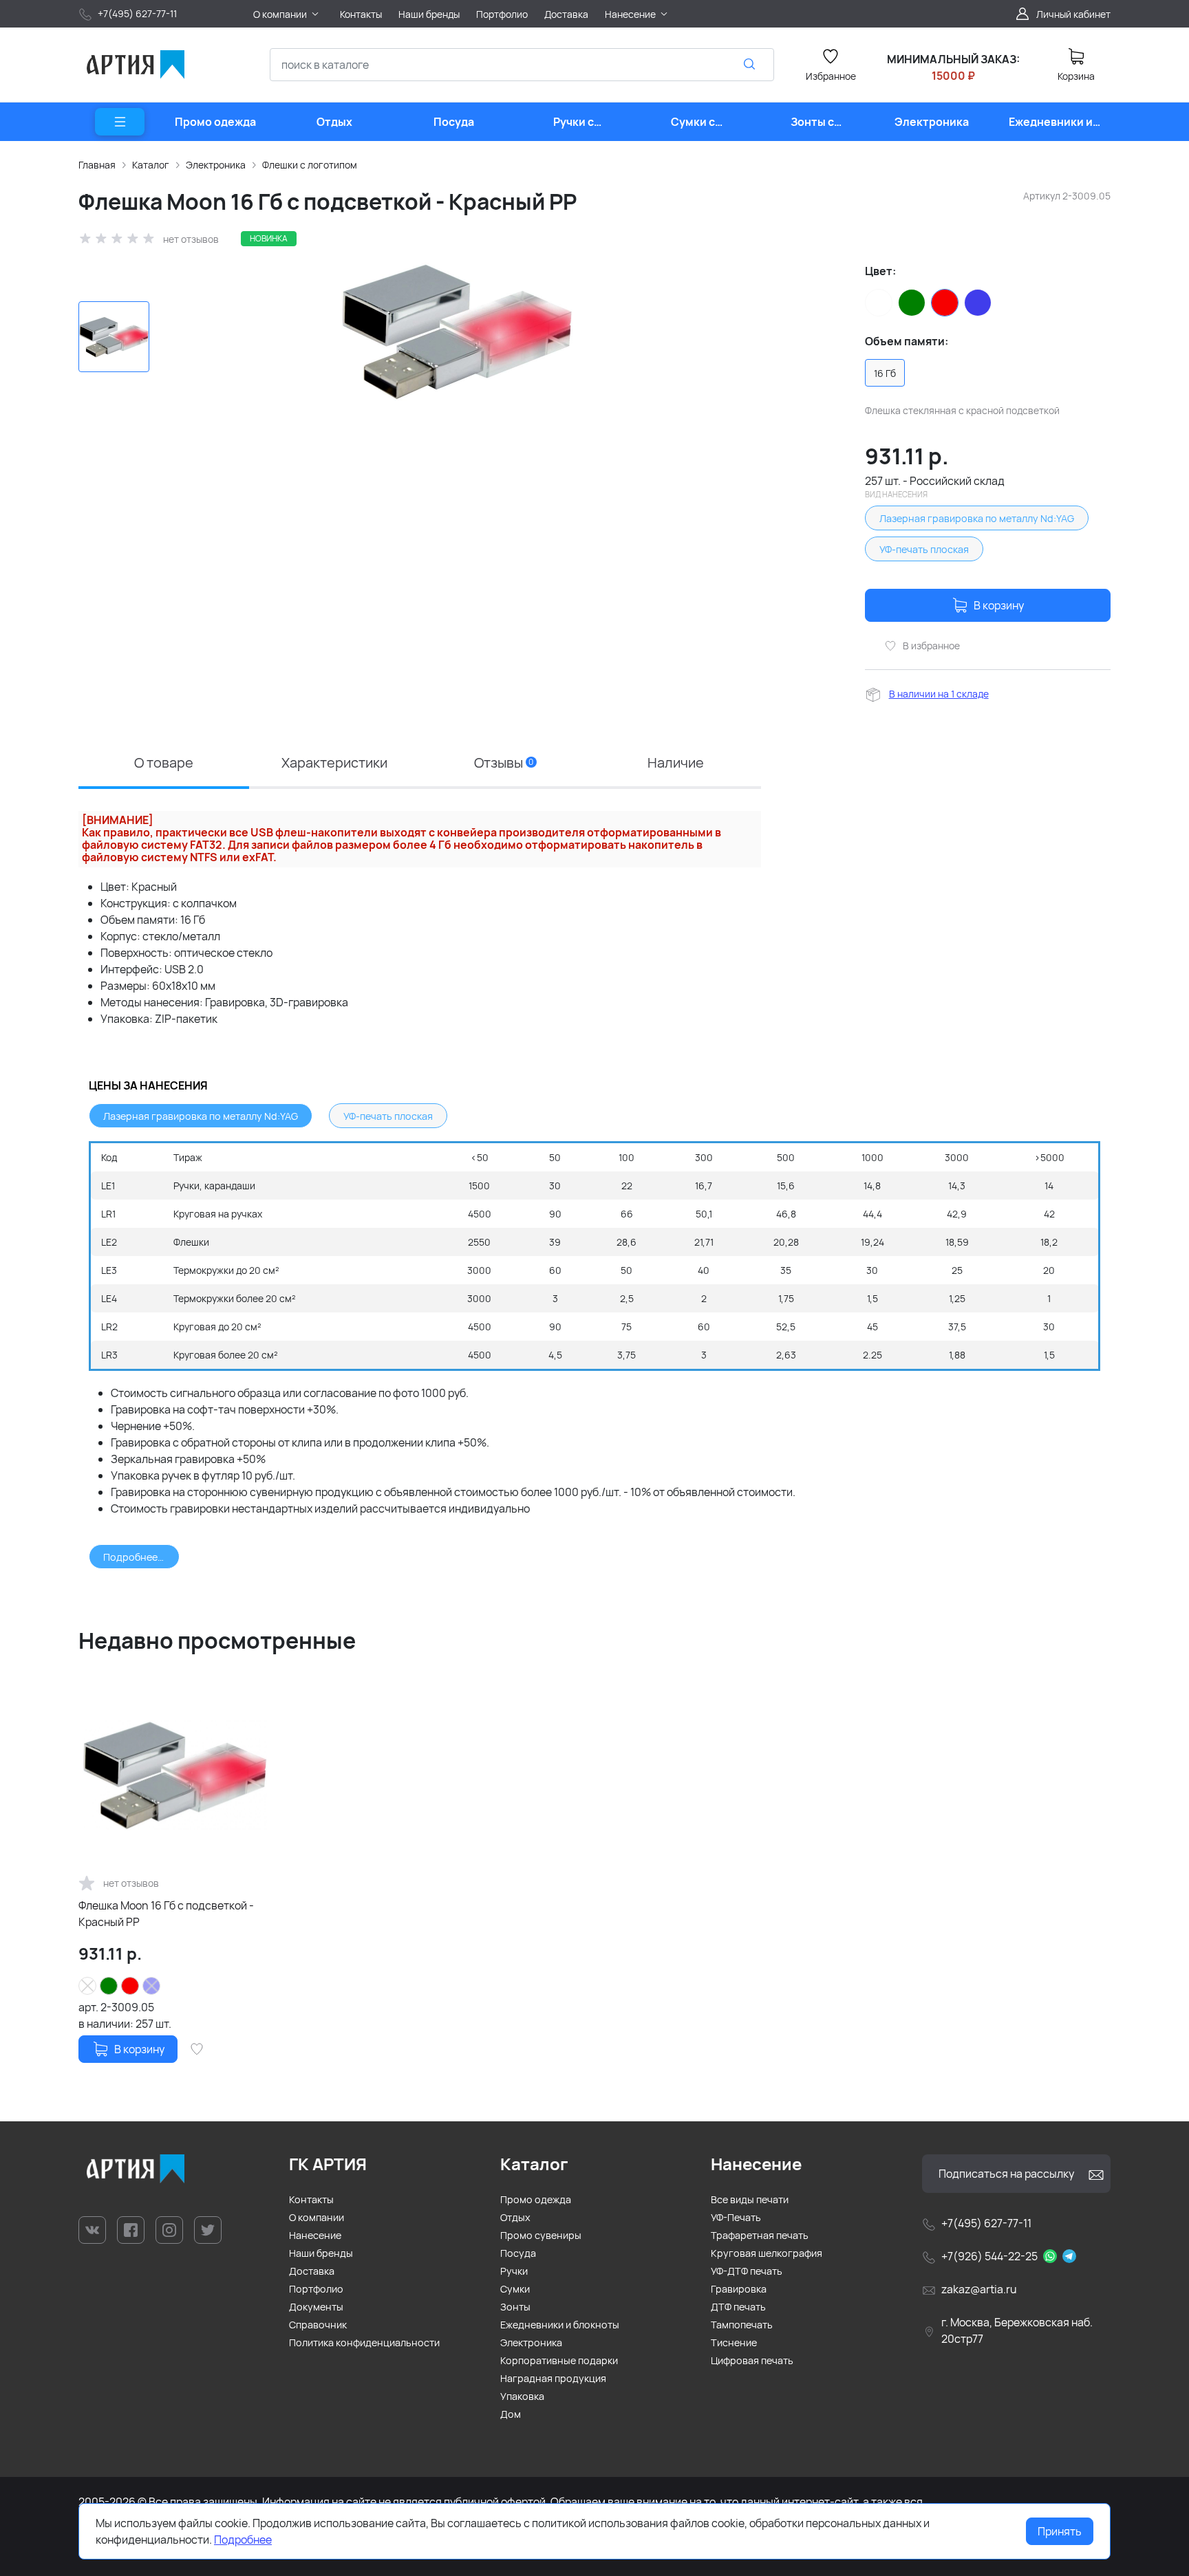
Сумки (515, 2289)
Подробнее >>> (141, 1557)
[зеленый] (912, 303)
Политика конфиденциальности (364, 2342)
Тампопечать (742, 2325)
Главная (97, 165)
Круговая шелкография (767, 2253)
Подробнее (243, 2540)
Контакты (311, 2199)
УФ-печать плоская (924, 549)
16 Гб (885, 373)
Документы (316, 2307)
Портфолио (316, 2289)
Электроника (216, 165)
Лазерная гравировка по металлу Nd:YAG (977, 518)
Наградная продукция (553, 2378)
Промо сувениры (541, 2235)
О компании (317, 2217)
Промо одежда (536, 2199)
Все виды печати (750, 2199)
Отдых (515, 2217)
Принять (1060, 2531)
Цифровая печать (752, 2360)
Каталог (151, 165)
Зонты (515, 2307)
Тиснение (734, 2342)
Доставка (312, 2271)
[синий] (978, 303)
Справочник (318, 2325)
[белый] (879, 303)
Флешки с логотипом (310, 165)
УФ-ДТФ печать (747, 2271)
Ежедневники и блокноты (560, 2325)
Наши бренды (321, 2253)
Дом (511, 2414)
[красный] (945, 303)
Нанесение (315, 2235)
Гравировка (739, 2289)
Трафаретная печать (760, 2235)
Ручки (514, 2271)
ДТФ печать (738, 2307)
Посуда (518, 2253)
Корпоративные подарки (559, 2360)
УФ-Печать (736, 2217)
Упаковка (522, 2396)
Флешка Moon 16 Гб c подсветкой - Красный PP (166, 1914)
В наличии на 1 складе (939, 694)
